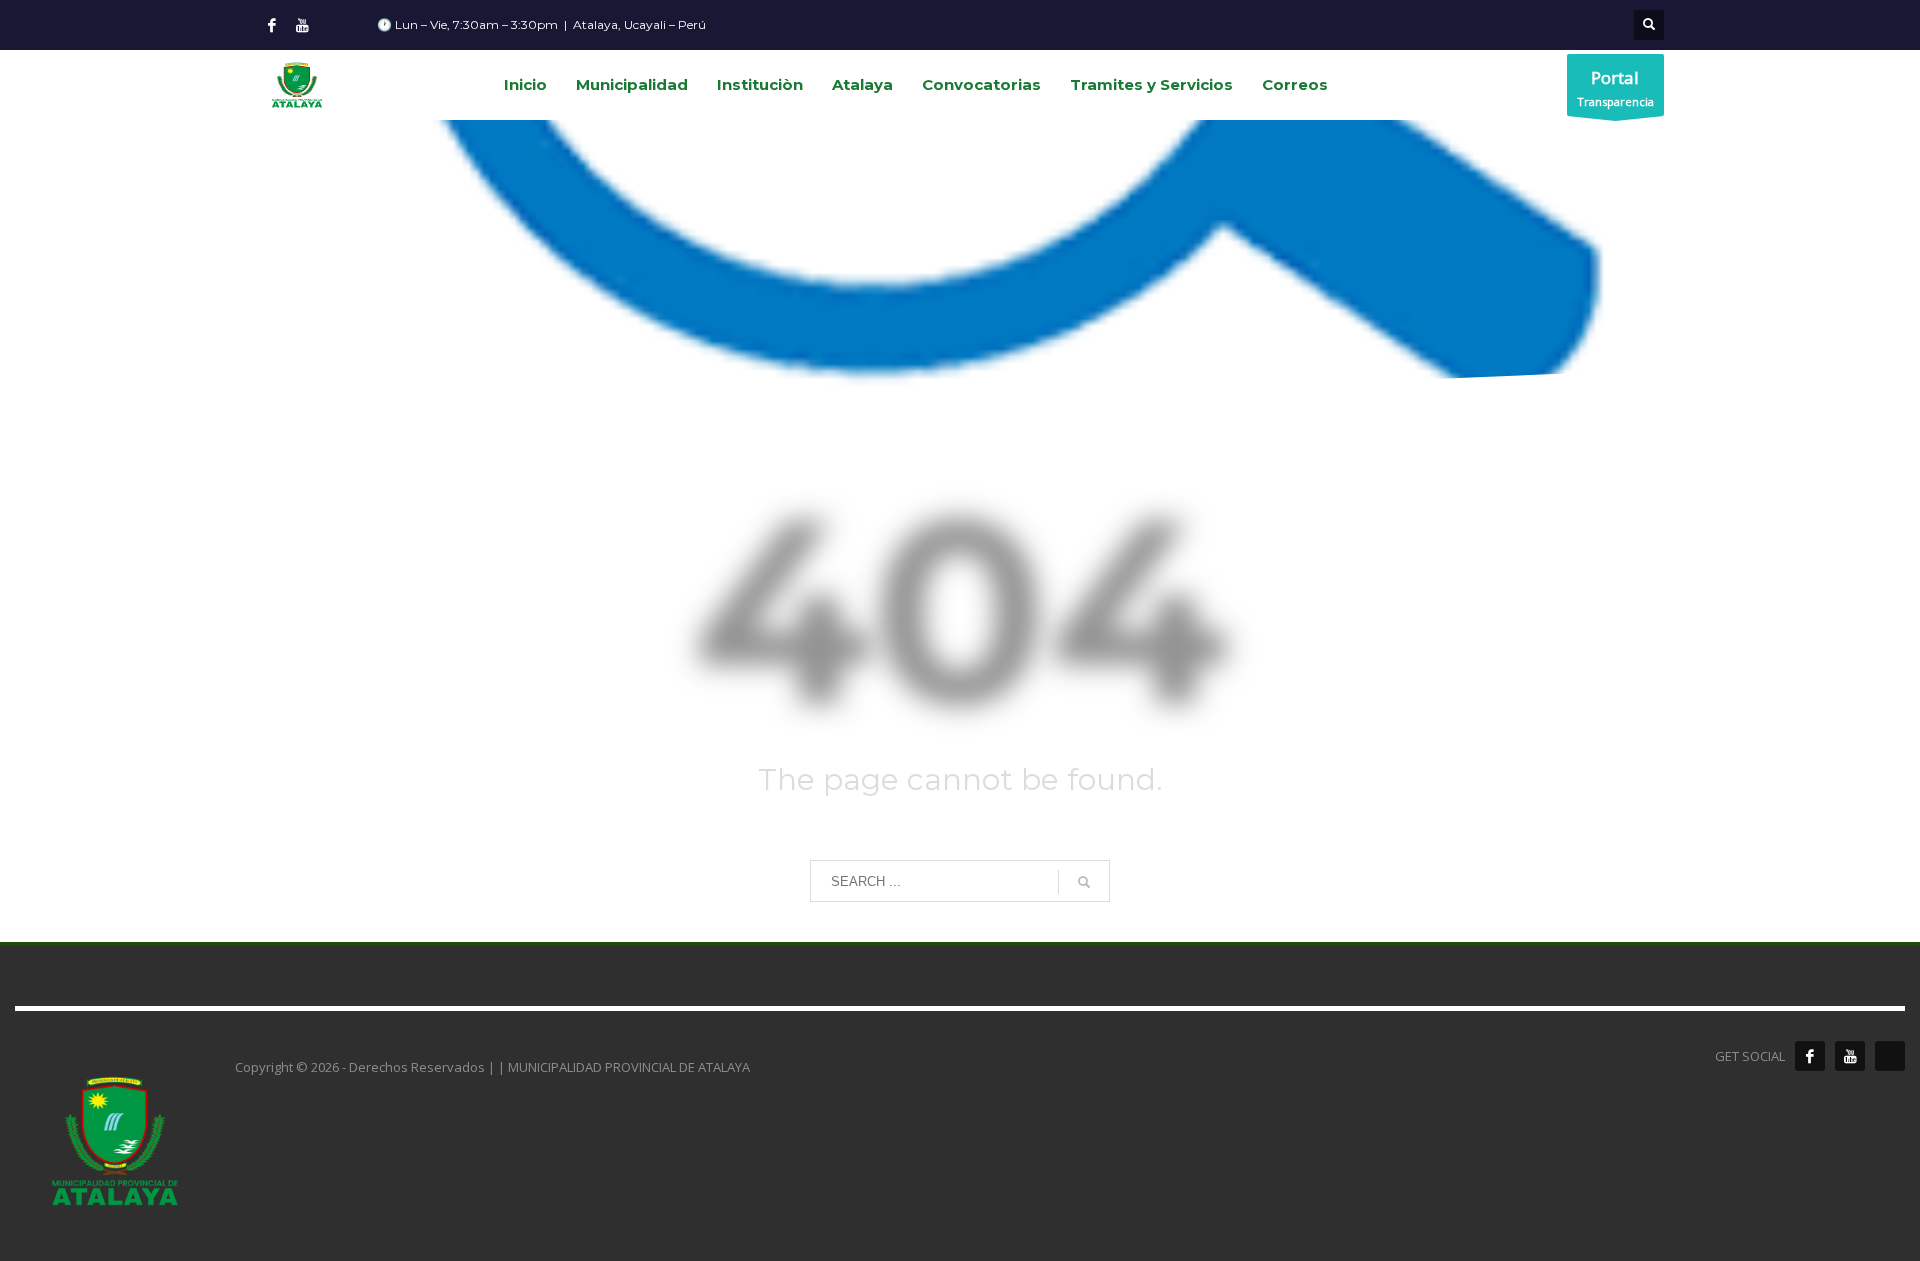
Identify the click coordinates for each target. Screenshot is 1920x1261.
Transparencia (1615, 87)
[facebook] (1810, 1056)
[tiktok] (1890, 1056)
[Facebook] (272, 25)
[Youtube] (302, 25)
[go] (1084, 882)
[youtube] (1850, 1056)
